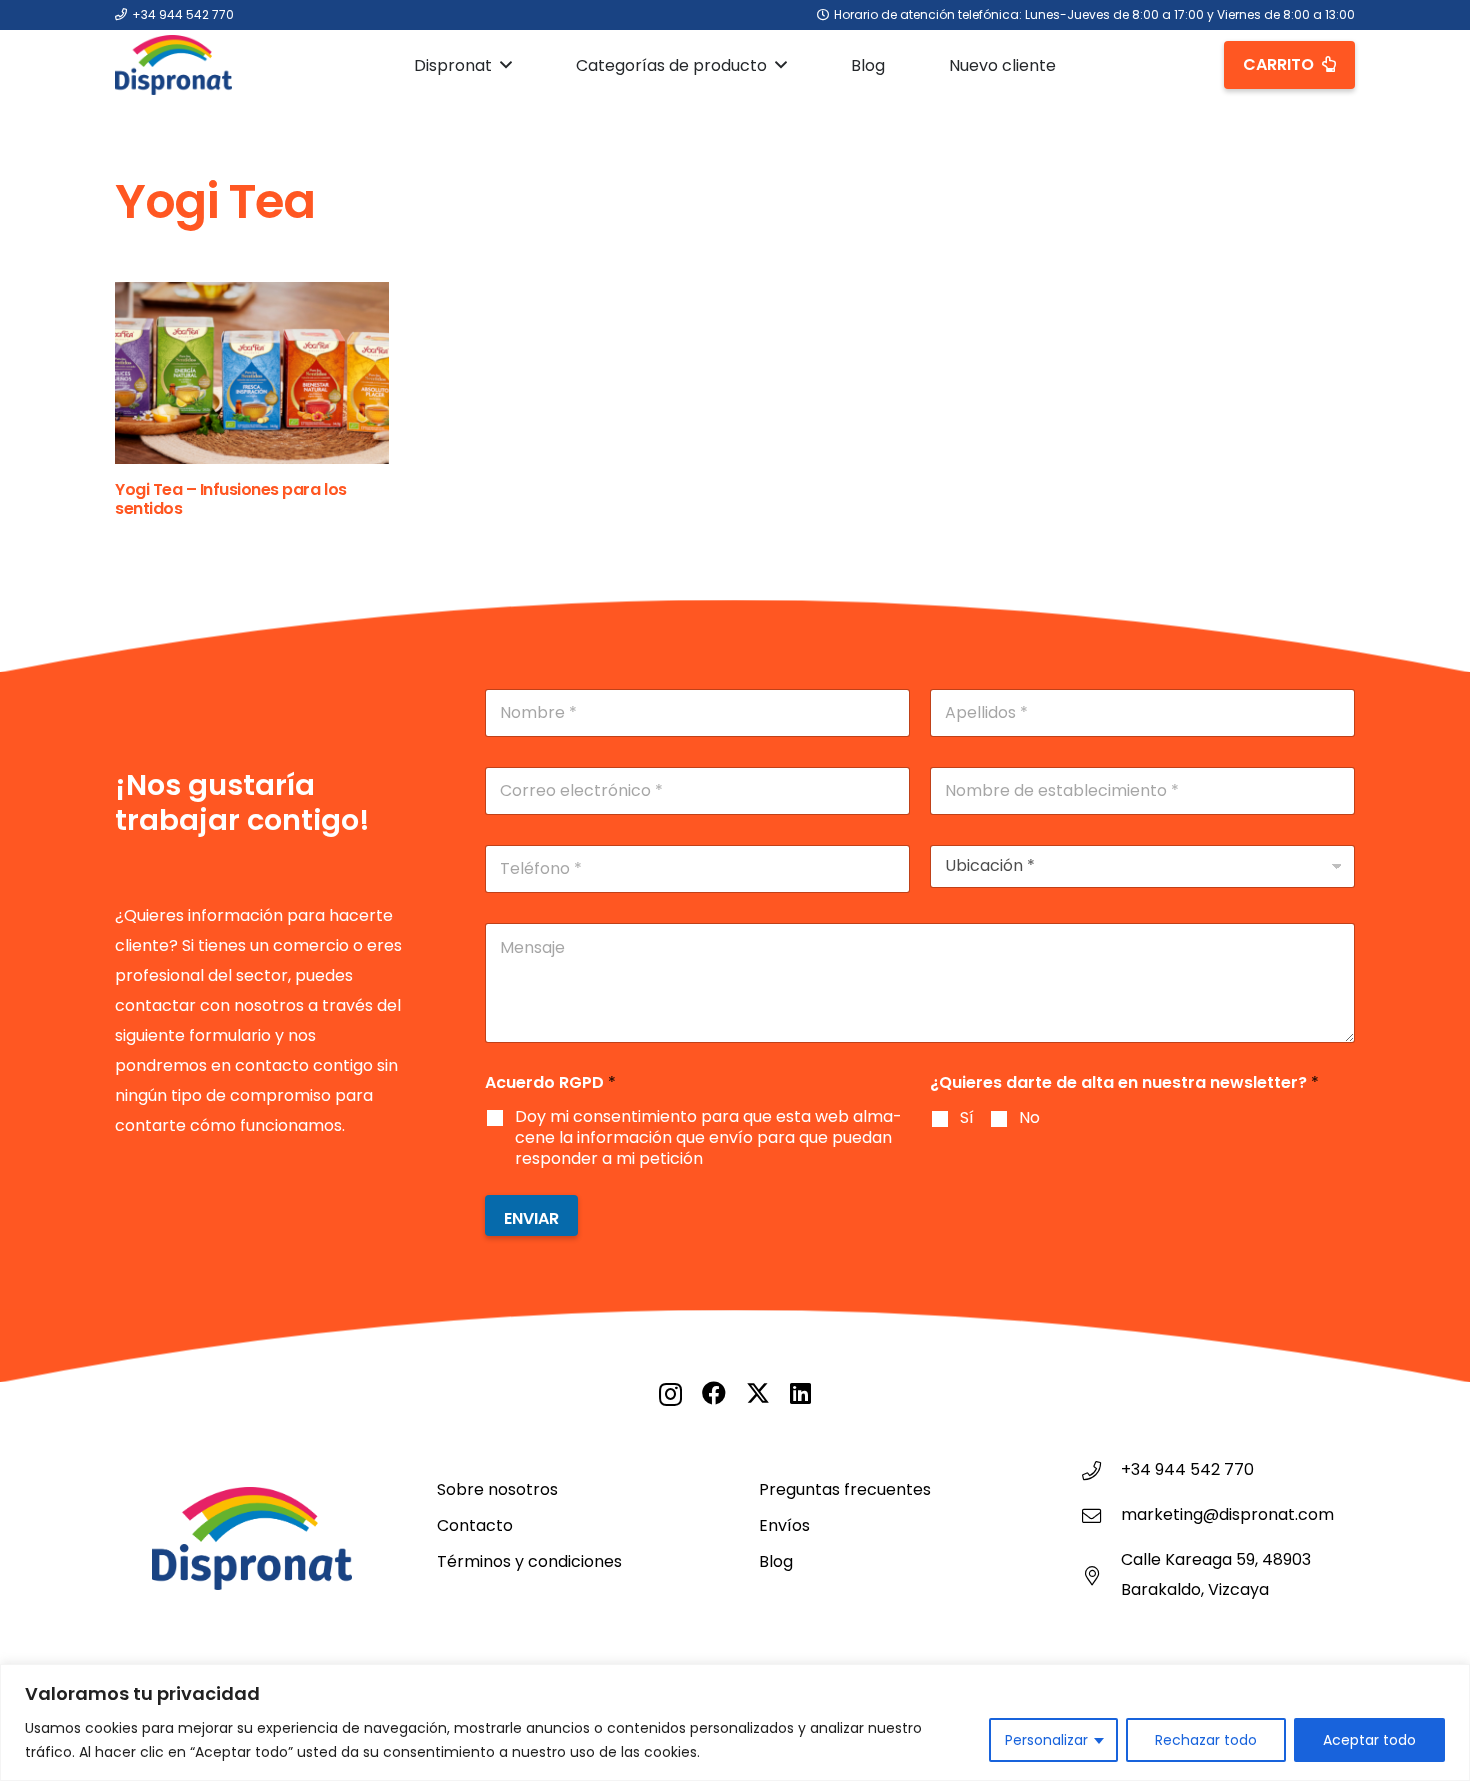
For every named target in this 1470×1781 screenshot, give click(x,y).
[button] (506, 64)
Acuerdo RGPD (550, 1082)
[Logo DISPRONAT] (173, 65)
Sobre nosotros (497, 1489)
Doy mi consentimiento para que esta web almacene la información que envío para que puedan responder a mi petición (708, 1138)
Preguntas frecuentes (845, 1489)
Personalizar (1046, 1740)
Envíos (784, 1525)
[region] (735, 1722)
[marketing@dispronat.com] (1101, 1515)
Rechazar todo (1206, 1740)
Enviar (531, 1218)
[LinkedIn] (800, 1393)
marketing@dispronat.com (1227, 1514)
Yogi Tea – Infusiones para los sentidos (231, 499)
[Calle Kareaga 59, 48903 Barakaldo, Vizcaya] (1101, 1575)
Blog (776, 1561)
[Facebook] (714, 1393)
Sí (967, 1118)
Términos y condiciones (529, 1561)
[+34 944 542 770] (1101, 1470)
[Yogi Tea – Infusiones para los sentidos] (252, 373)
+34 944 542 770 (1187, 1469)
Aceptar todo (1369, 1740)
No (1029, 1118)
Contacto (475, 1525)
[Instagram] (670, 1394)
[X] (758, 1393)
